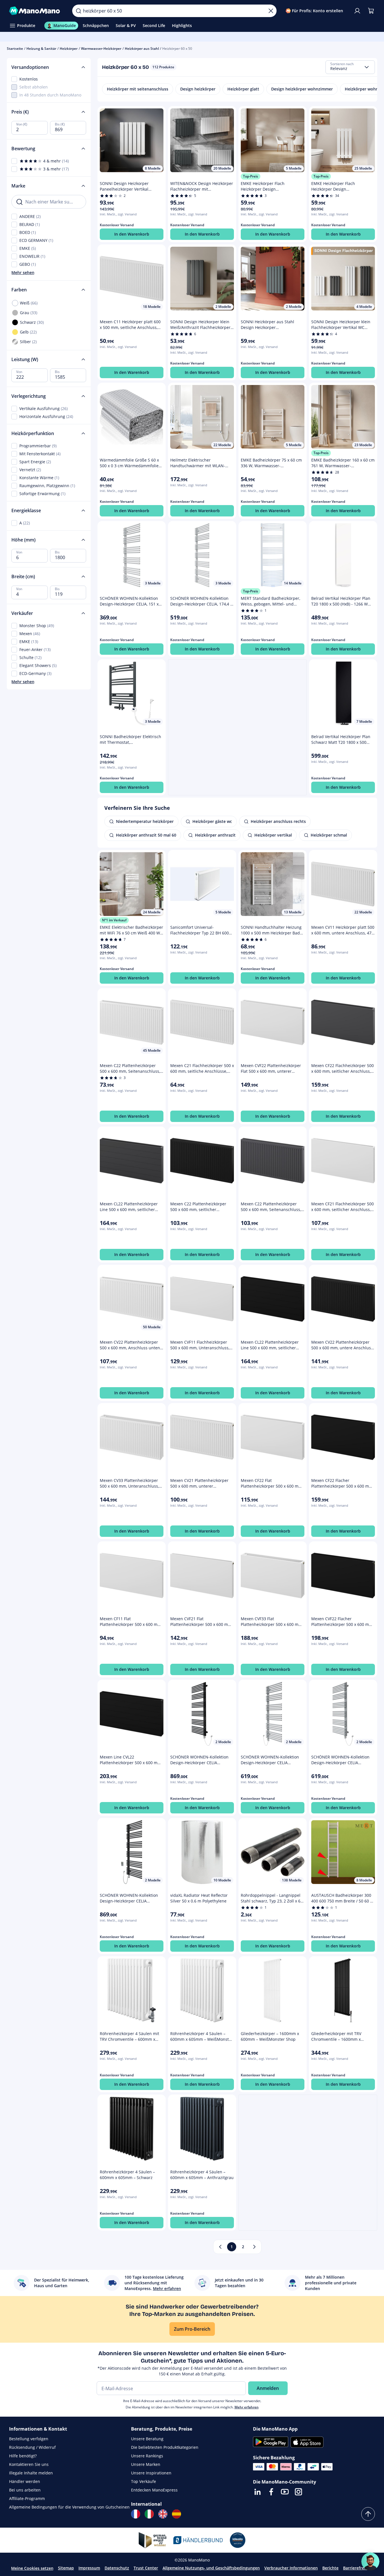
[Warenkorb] (371, 11)
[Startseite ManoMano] (36, 11)
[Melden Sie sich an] (357, 11)
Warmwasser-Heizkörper (101, 49)
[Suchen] (78, 11)
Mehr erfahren (247, 2407)
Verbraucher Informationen (291, 2568)
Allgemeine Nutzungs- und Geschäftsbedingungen (211, 2568)
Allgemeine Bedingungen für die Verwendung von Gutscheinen (69, 2507)
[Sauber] (271, 11)
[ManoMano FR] (136, 2514)
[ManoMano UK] (163, 2514)
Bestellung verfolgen (29, 2439)
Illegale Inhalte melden (31, 2473)
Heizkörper (69, 49)
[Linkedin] (258, 2492)
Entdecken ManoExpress (154, 2490)
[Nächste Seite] (254, 2247)
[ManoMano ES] (177, 2514)
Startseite (15, 49)
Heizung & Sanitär (41, 49)
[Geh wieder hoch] (368, 2514)
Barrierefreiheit (358, 2568)
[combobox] (350, 67)
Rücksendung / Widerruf (32, 2447)
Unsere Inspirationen (151, 2473)
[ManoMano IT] (149, 2514)
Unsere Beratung (147, 2439)
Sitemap (66, 2568)
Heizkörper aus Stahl (142, 49)
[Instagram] (298, 2492)
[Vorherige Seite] (220, 2247)
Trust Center (146, 2568)
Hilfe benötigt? (23, 2456)
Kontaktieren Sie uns (29, 2464)
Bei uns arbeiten (25, 2490)
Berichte (330, 2568)
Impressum (89, 2568)
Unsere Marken (146, 2464)
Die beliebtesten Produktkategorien (165, 2447)
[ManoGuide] (370, 2561)
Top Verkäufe (144, 2481)
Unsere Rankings (147, 2456)
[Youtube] (285, 2492)
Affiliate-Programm (27, 2498)
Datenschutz (117, 2568)
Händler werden (25, 2481)
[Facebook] (271, 2492)
